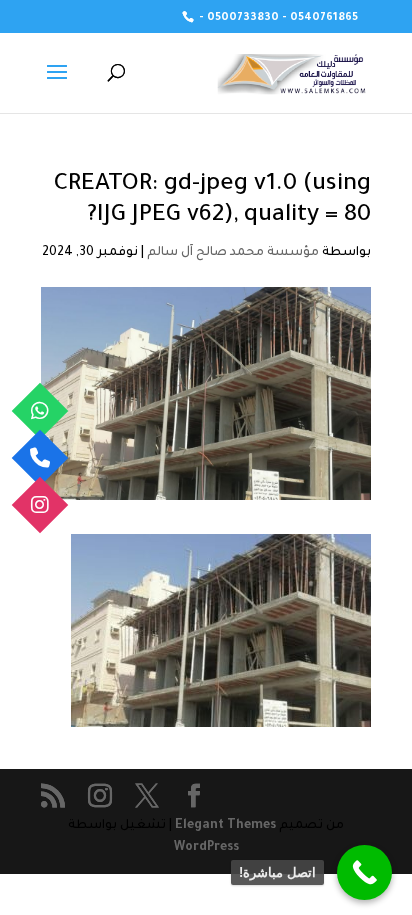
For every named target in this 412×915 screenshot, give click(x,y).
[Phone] (40, 457)
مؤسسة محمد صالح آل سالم (233, 253)
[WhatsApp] (40, 410)
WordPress (206, 848)
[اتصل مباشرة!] (364, 872)
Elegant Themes (225, 826)
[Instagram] (40, 504)
